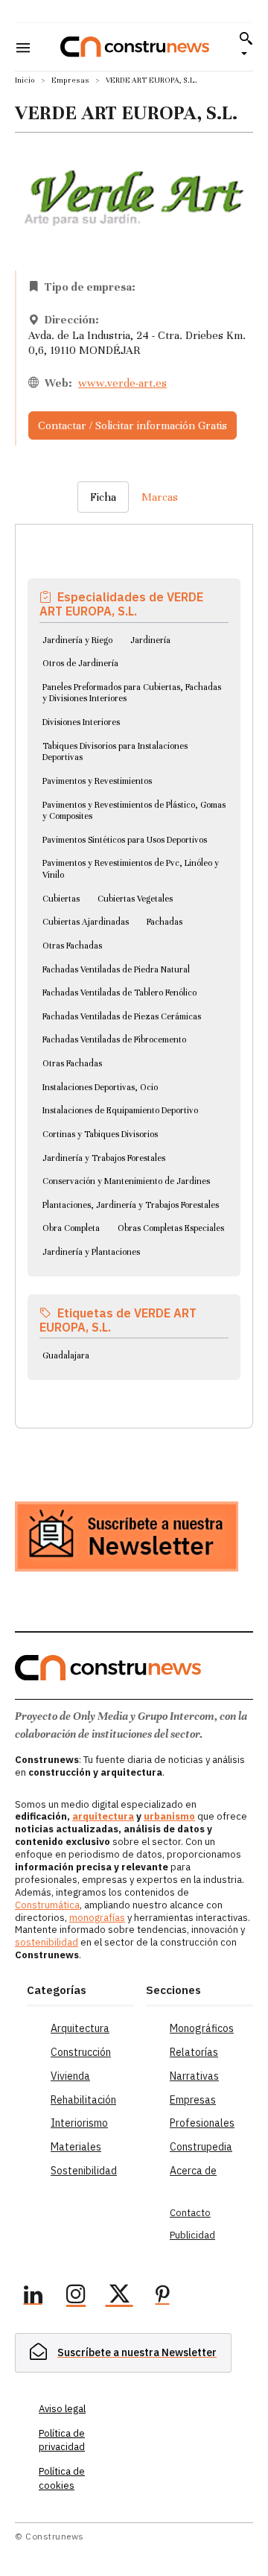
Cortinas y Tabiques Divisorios (100, 1134)
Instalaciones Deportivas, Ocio (100, 1087)
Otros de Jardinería (80, 663)
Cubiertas (61, 899)
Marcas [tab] (160, 497)
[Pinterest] (162, 2297)
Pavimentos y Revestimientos (97, 781)
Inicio (25, 80)
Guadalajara (66, 1355)
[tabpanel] (134, 958)
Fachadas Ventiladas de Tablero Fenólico (119, 993)
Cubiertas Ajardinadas (86, 922)
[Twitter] (119, 2297)
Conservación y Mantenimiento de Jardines (126, 1181)
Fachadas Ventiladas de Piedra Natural (116, 969)
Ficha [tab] (103, 497)
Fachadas (165, 922)
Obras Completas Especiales (171, 1228)
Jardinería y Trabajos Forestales (104, 1158)
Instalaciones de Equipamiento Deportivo (120, 1110)
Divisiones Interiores (81, 722)
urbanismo (169, 1816)
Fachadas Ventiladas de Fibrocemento (114, 1039)
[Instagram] (76, 2297)
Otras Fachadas (72, 946)
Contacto (190, 2213)
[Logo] (135, 47)
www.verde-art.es (122, 383)
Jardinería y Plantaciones (91, 1252)
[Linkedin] (33, 2297)
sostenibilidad (47, 1942)
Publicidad (192, 2235)
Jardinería (150, 640)
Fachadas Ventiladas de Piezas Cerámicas (122, 1016)
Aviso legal (62, 2409)
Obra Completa (71, 1228)
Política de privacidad (62, 2440)
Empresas (70, 80)
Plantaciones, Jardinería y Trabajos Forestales (131, 1205)
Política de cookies (62, 2478)
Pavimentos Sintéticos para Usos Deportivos (125, 840)
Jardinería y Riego (77, 640)
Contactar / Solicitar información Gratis (133, 425)
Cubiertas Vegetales (135, 899)
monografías (97, 1918)
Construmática (47, 1905)
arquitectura (103, 1816)
